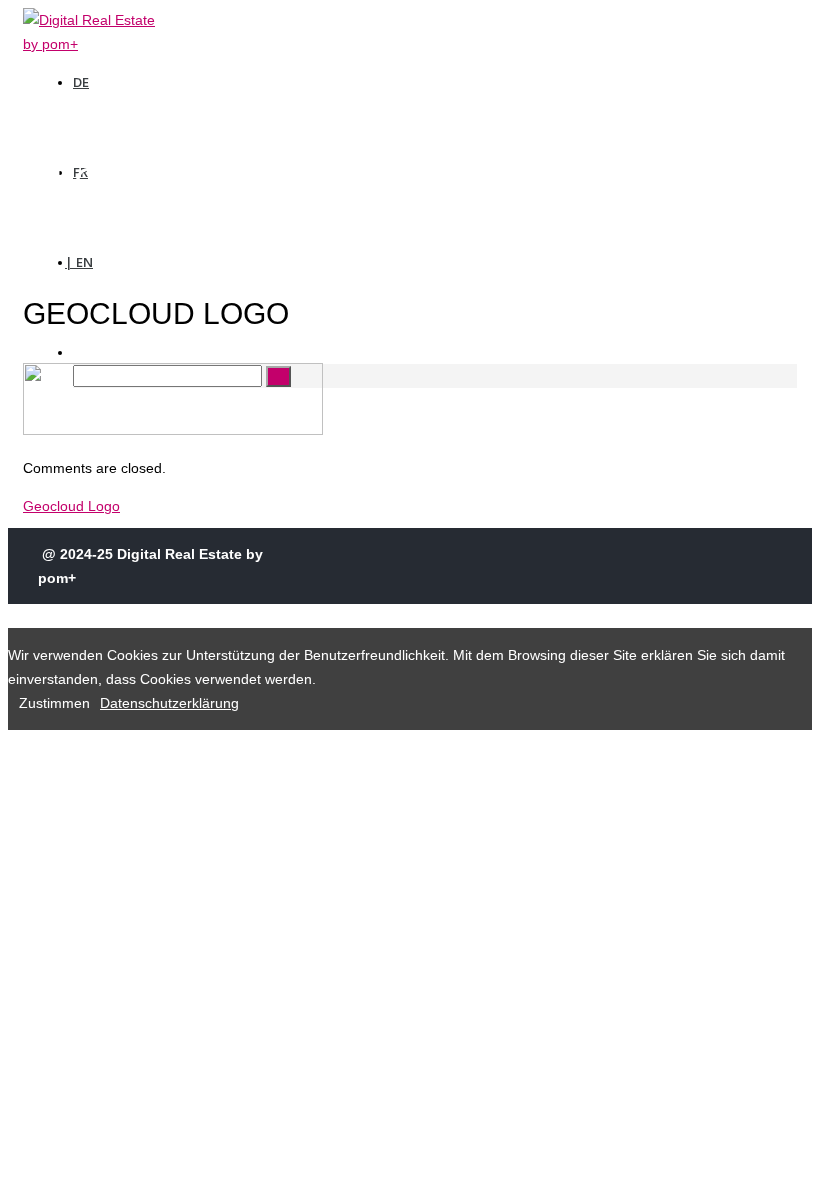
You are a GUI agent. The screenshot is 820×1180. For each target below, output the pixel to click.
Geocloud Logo (71, 506)
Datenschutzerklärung (169, 703)
